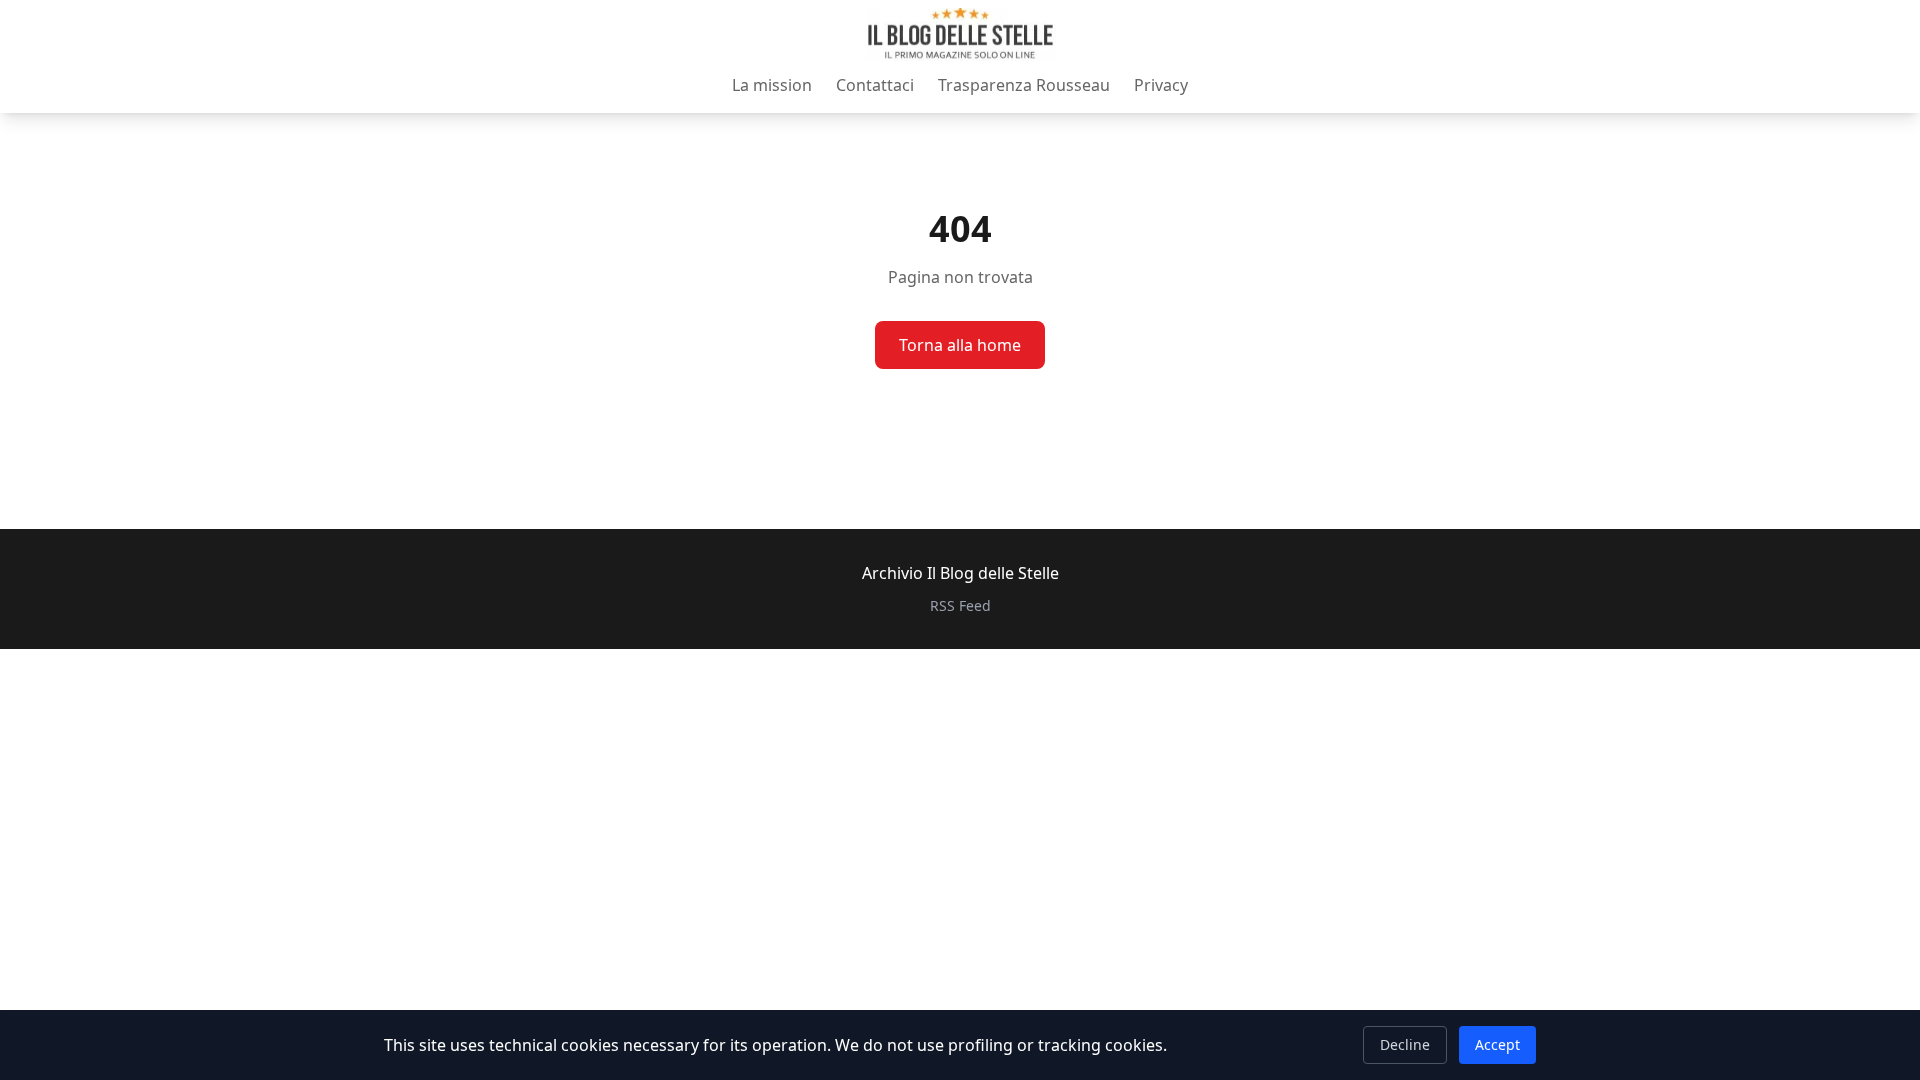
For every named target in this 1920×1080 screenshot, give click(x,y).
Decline (1405, 1044)
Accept (1497, 1044)
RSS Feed (960, 605)
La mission (772, 85)
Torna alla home (960, 345)
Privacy (1161, 85)
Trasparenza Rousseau (1024, 85)
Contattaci (875, 85)
